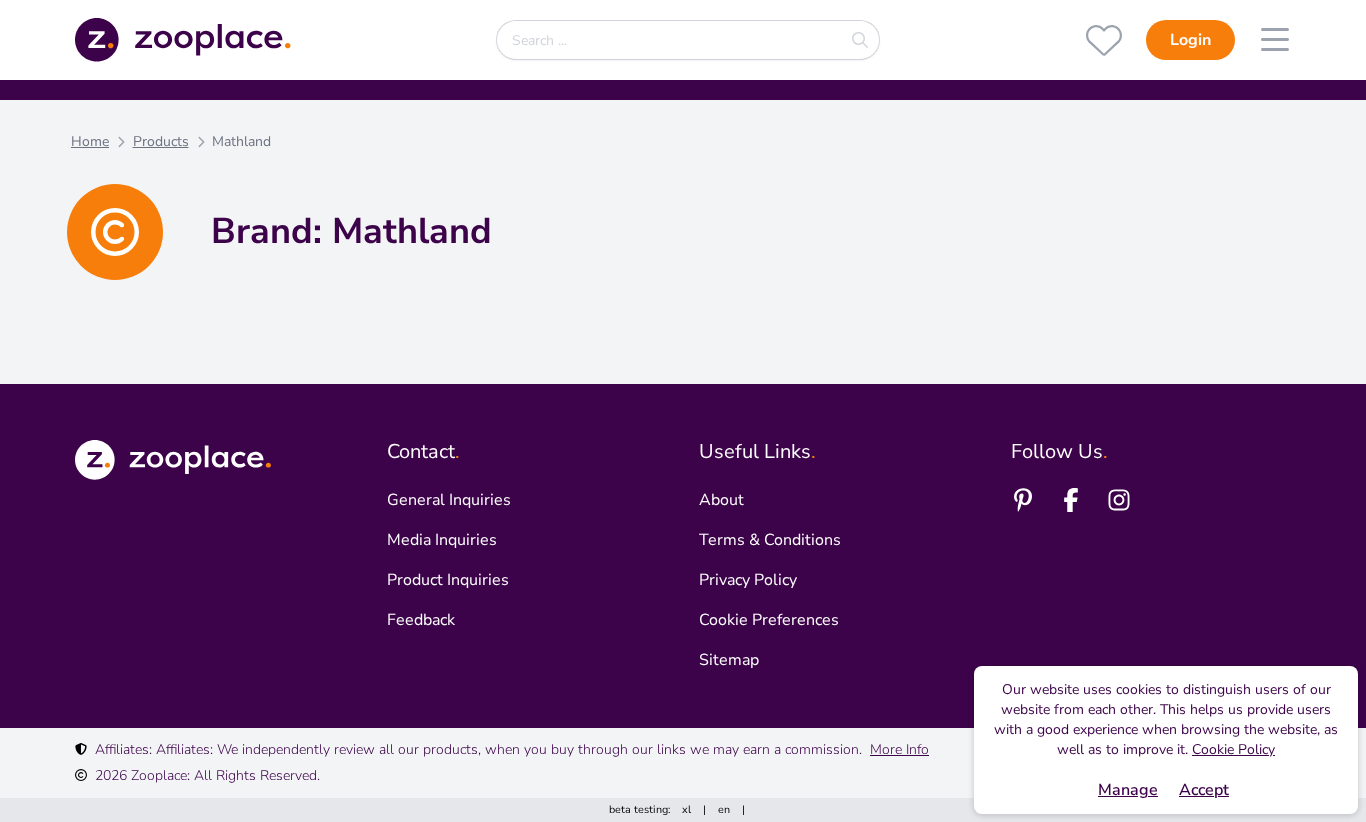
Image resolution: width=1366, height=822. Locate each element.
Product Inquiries (448, 580)
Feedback (421, 620)
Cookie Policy (1233, 749)
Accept (1204, 790)
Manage (1128, 790)
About (721, 500)
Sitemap (729, 660)
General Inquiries (449, 500)
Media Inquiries (442, 540)
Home (90, 141)
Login (1190, 40)
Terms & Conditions (770, 540)
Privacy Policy (748, 580)
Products (161, 141)
